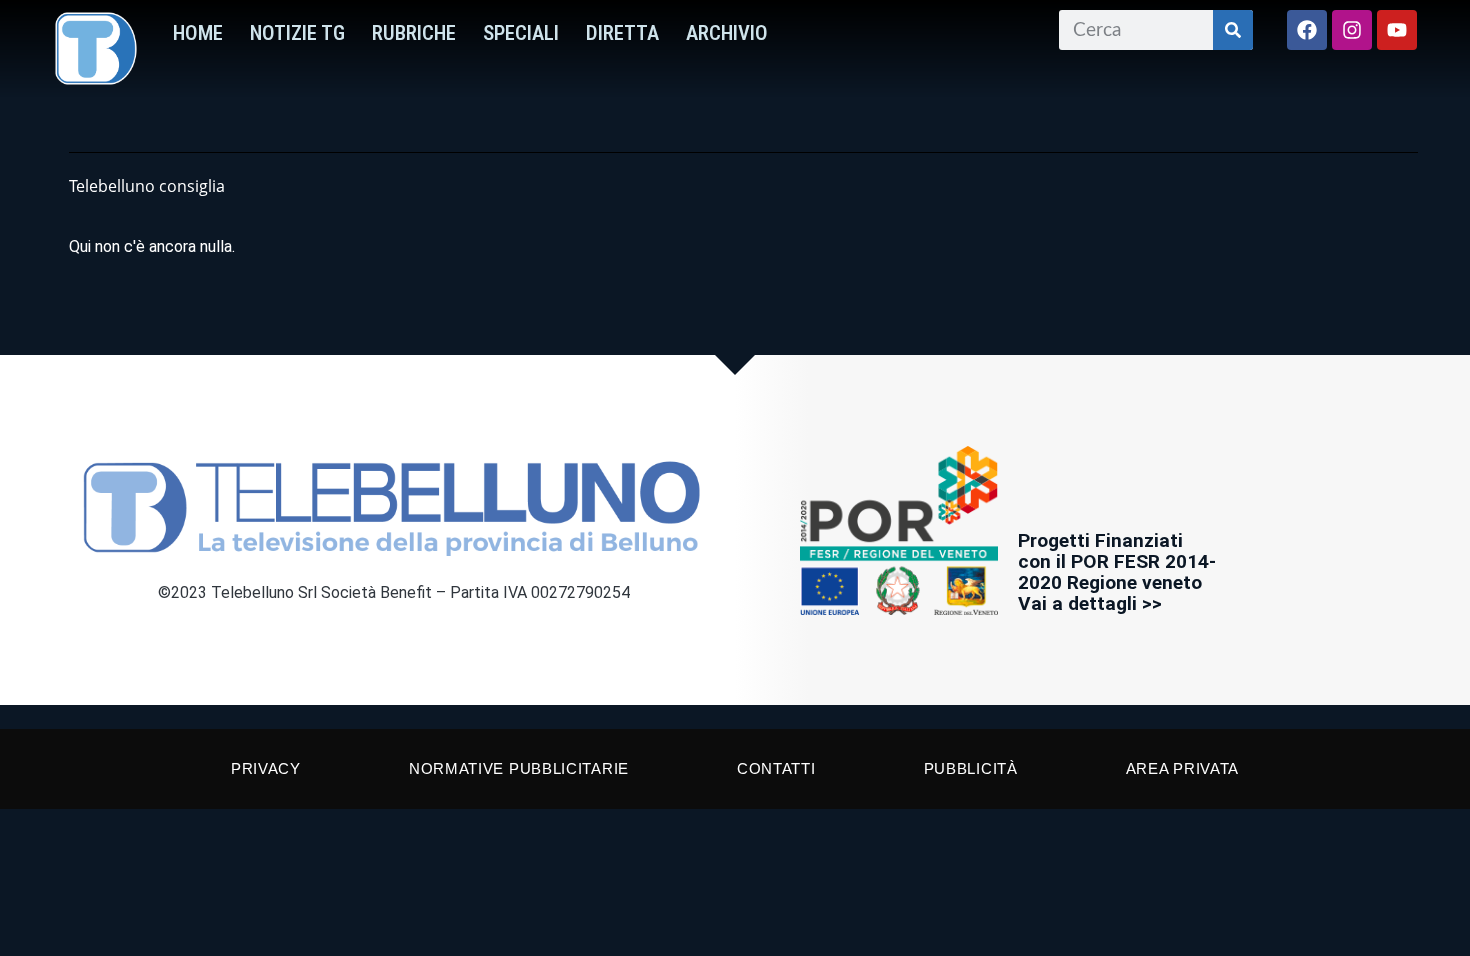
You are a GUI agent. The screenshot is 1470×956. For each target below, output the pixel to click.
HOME (198, 33)
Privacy (266, 768)
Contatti (776, 768)
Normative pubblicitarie (519, 768)
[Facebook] (1307, 30)
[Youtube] (1397, 30)
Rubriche (414, 33)
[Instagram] (1352, 30)
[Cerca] (1233, 30)
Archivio (727, 33)
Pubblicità (971, 768)
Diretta (622, 33)
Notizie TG (297, 33)
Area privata (1182, 768)
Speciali (521, 33)
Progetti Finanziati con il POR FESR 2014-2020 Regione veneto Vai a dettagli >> (1117, 572)
